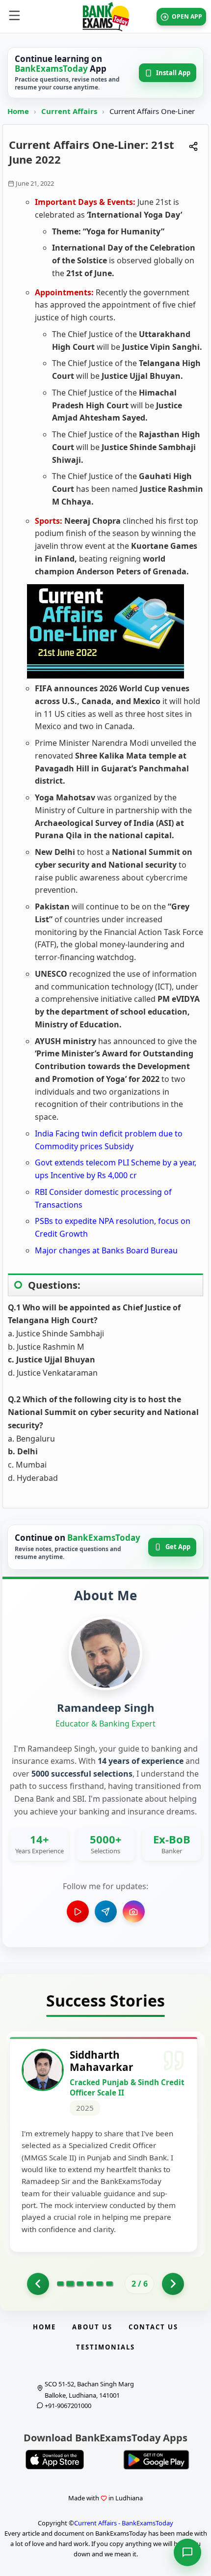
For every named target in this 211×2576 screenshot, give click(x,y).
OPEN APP (187, 16)
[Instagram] (134, 1911)
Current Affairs (70, 111)
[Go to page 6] (109, 2284)
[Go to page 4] (90, 2284)
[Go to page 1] (38, 2284)
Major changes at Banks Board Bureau (106, 1250)
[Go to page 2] (70, 2284)
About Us (92, 2327)
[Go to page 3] (80, 2284)
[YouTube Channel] (78, 1911)
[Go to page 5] (100, 2284)
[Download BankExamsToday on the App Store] (55, 2460)
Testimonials (105, 2347)
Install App (173, 73)
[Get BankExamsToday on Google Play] (156, 2460)
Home (18, 111)
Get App (178, 1547)
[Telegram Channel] (106, 1911)
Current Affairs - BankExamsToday (124, 2523)
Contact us (153, 2327)
